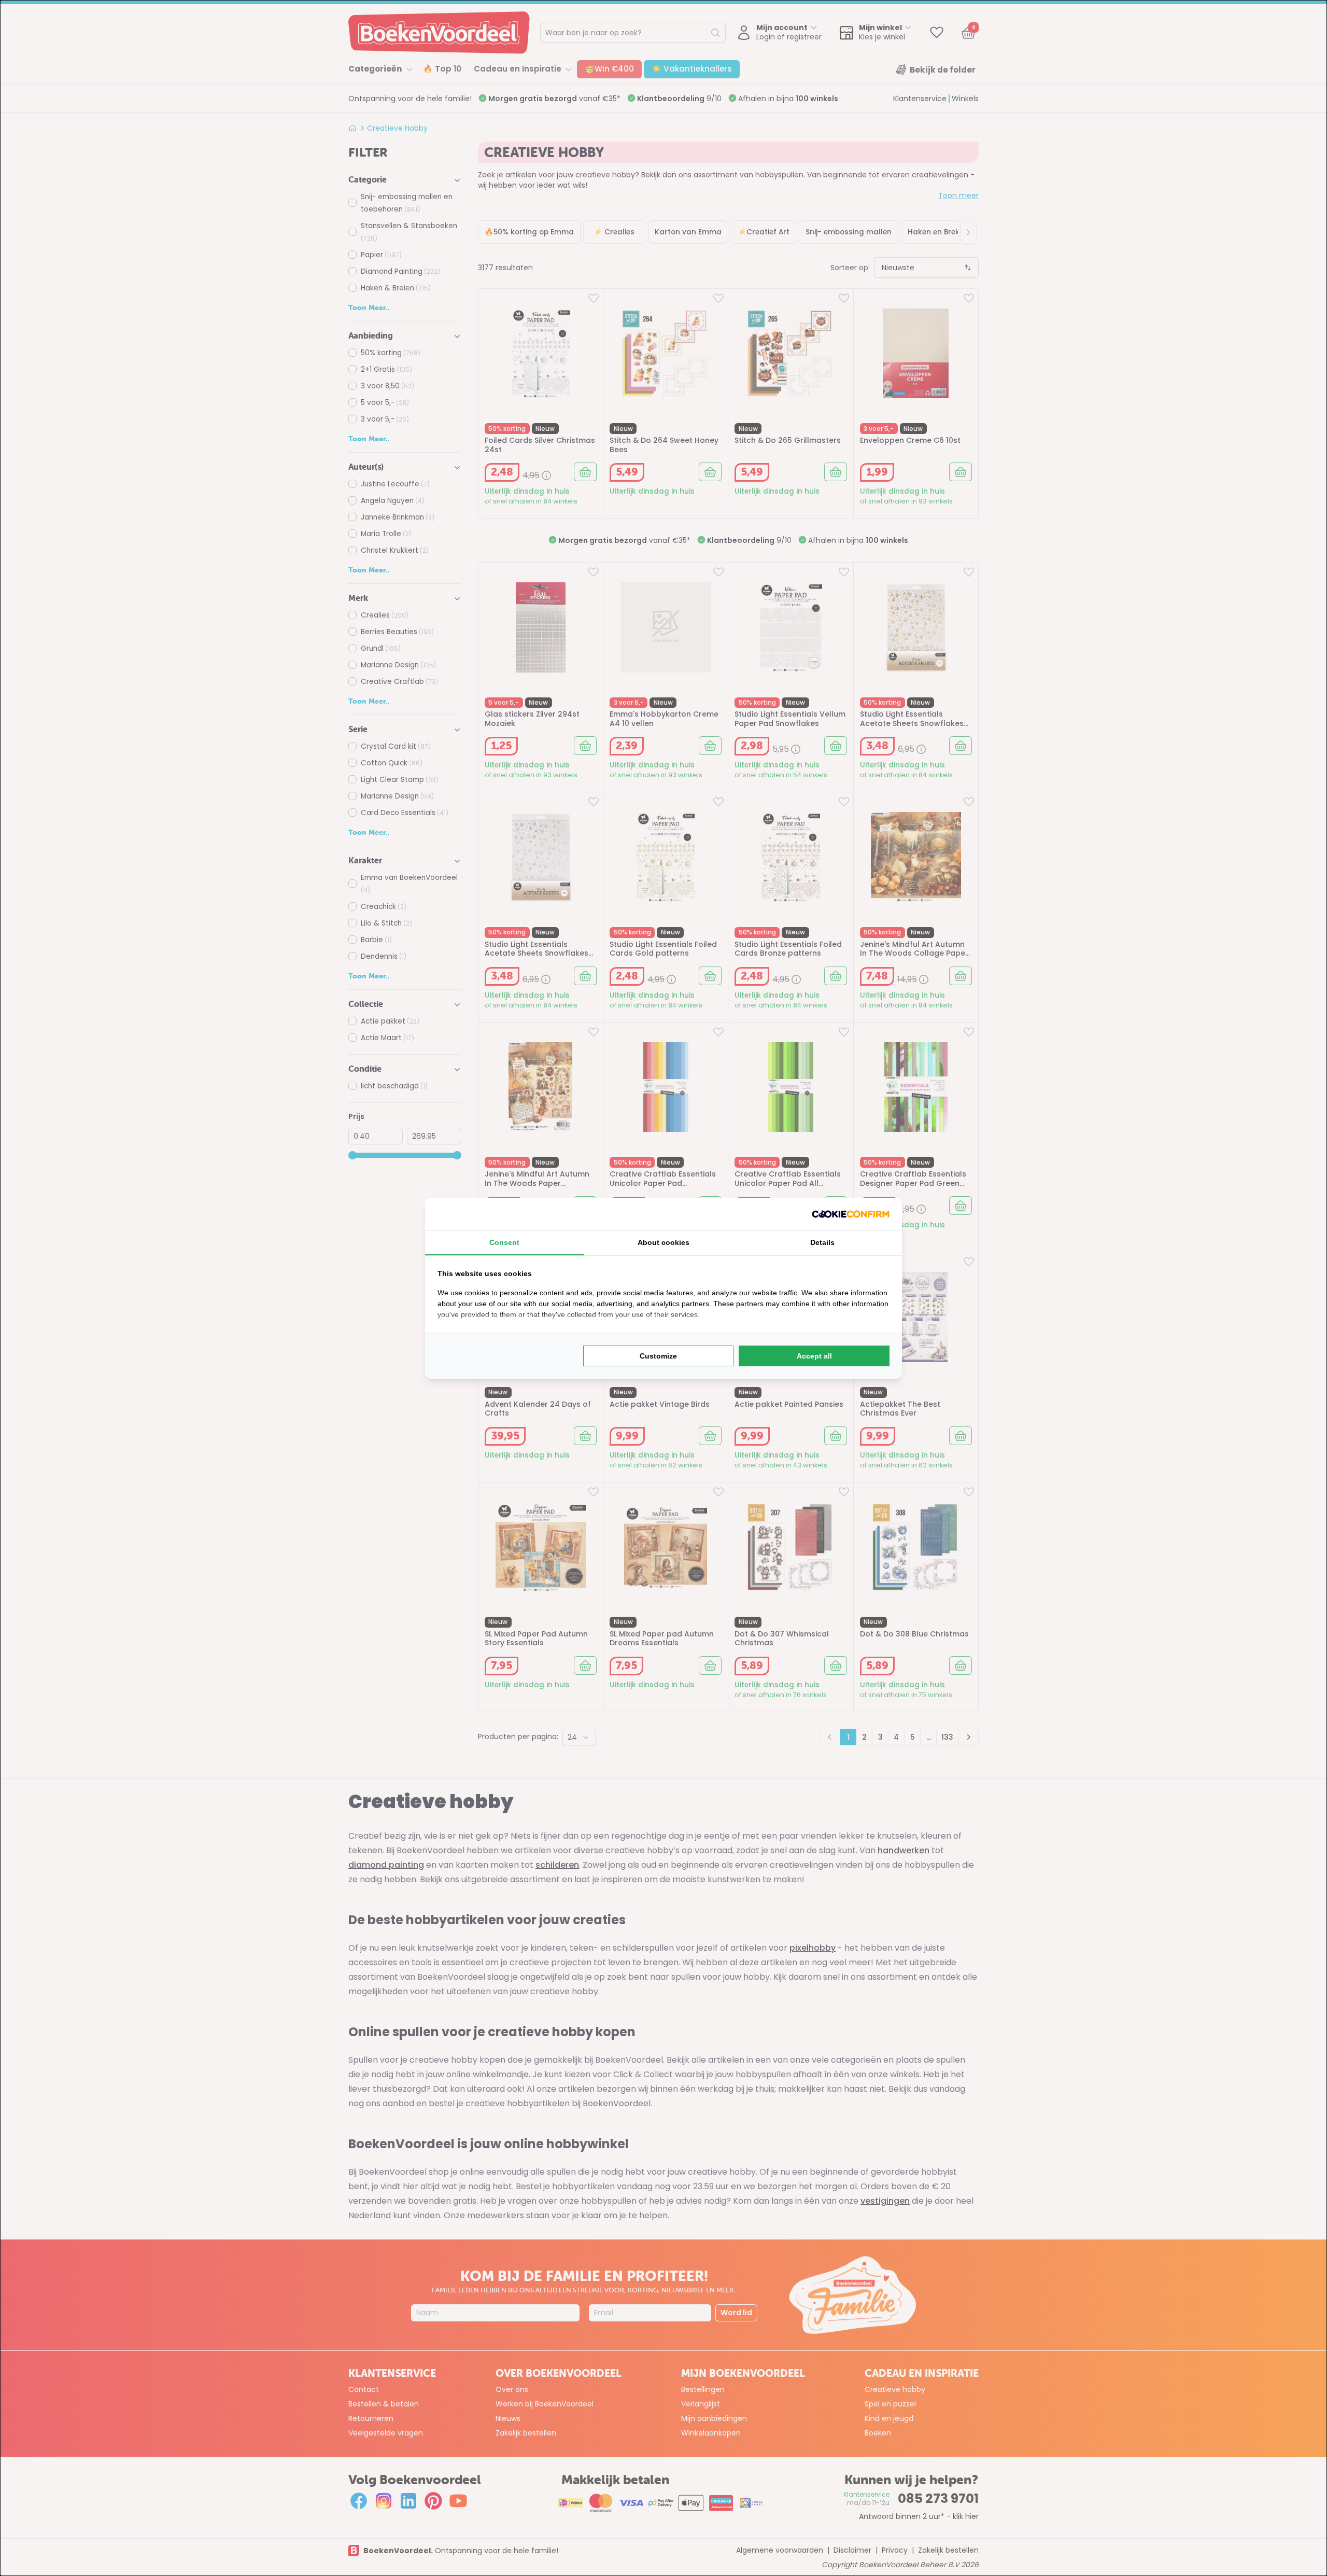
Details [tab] (822, 1242)
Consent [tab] (504, 1242)
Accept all (814, 1356)
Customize (658, 1356)
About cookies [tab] (663, 1242)
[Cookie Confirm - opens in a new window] (851, 1214)
